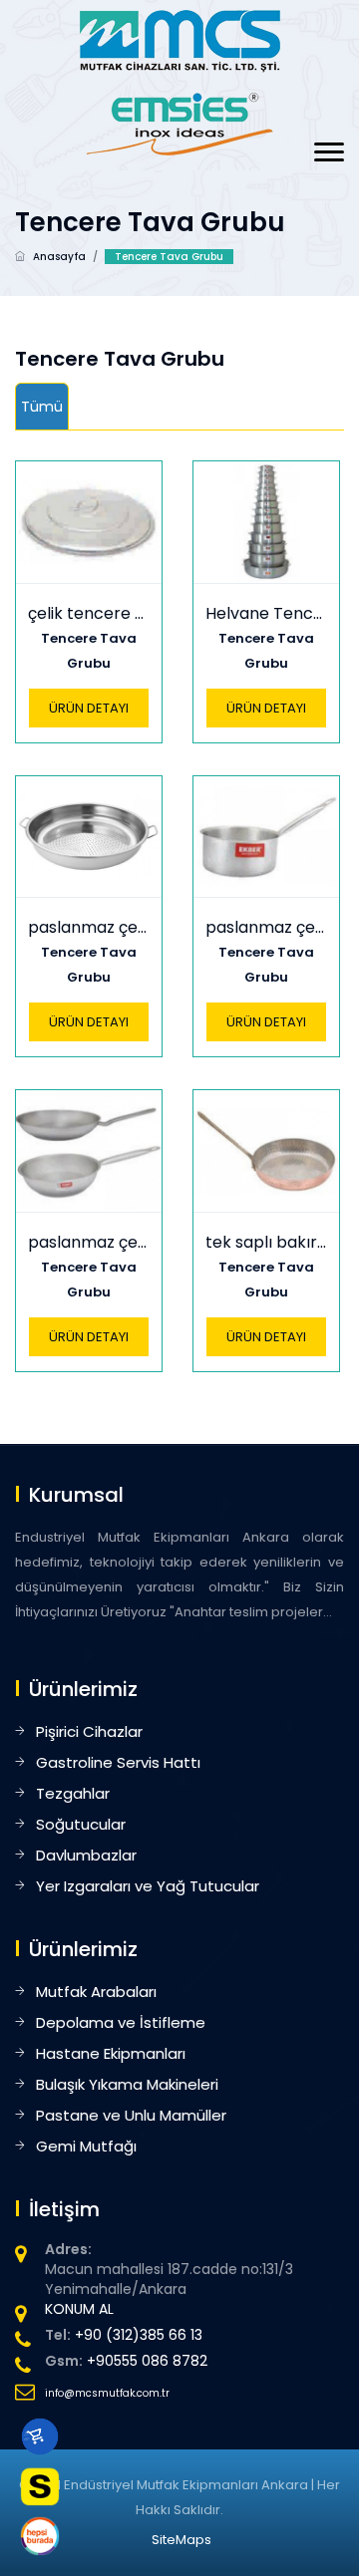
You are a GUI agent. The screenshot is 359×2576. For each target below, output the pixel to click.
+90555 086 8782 (147, 2361)
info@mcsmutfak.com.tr (107, 2393)
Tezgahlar (73, 1793)
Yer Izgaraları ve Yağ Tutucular (148, 1886)
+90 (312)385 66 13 (139, 2335)
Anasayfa (59, 257)
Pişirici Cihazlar (89, 1731)
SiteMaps (181, 2540)
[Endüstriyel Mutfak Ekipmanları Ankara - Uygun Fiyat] (180, 40)
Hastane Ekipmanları (111, 2053)
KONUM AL (79, 2309)
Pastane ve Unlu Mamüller (131, 2115)
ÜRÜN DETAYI (89, 708)
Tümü (42, 407)
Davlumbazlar (86, 1855)
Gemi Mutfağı (86, 2146)
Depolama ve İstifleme (121, 2022)
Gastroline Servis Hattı (118, 1762)
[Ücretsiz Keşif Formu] (40, 2486)
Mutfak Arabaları (96, 1992)
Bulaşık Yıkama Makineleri (127, 2084)
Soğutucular (81, 1824)
